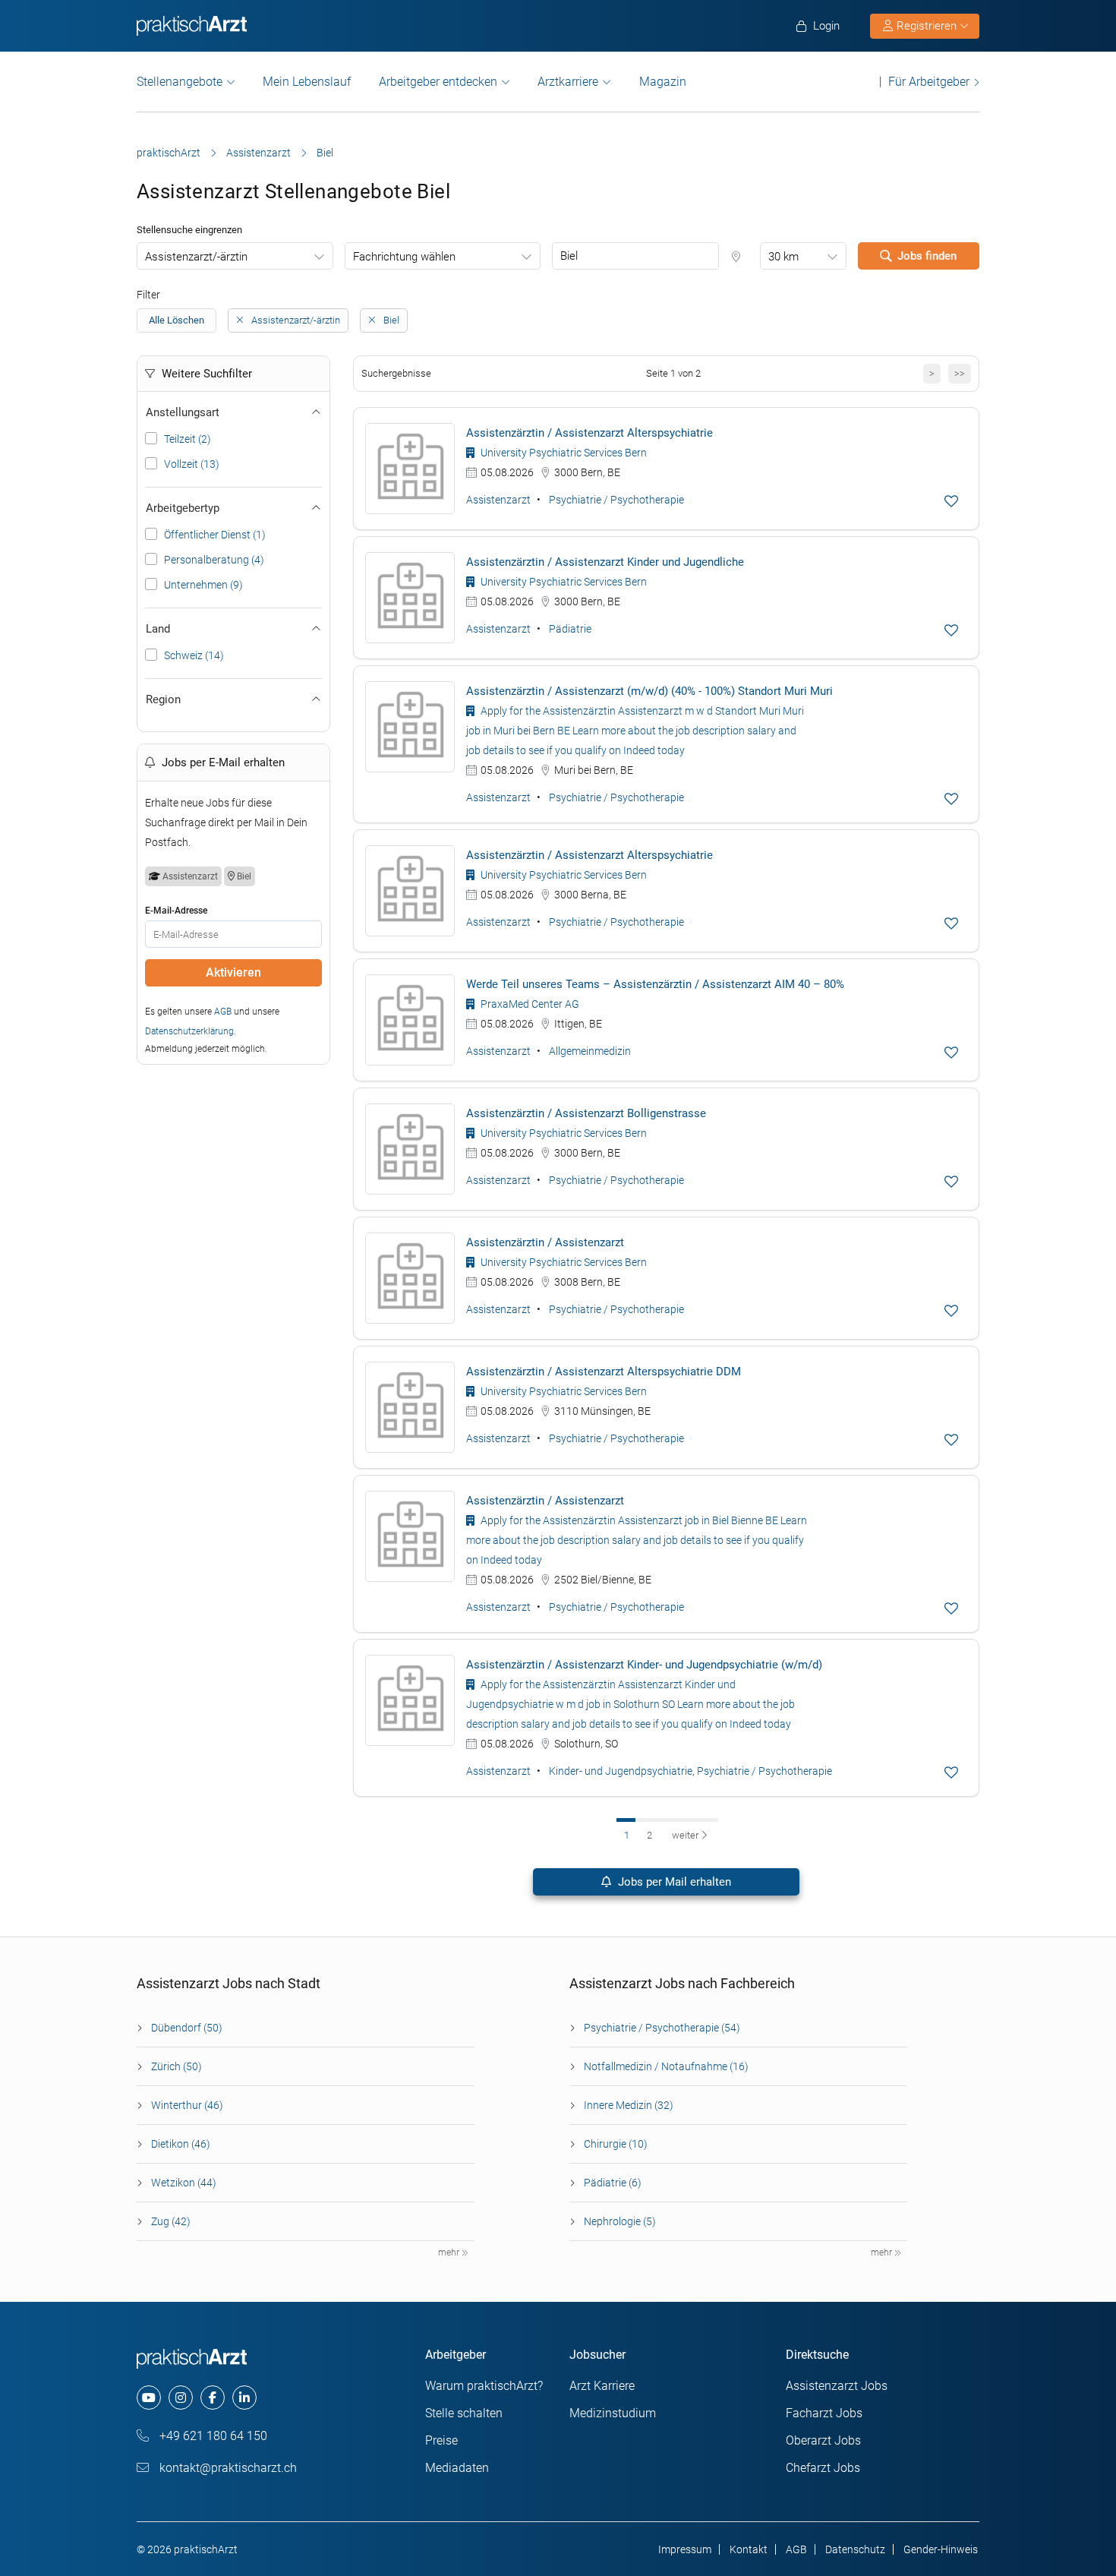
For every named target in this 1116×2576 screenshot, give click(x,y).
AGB (223, 1012)
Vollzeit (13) (192, 464)
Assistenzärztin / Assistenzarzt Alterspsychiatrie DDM (604, 1372)
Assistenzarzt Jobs (837, 2386)
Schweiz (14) (194, 655)
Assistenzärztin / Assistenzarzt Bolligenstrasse (586, 1113)
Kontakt (749, 2549)
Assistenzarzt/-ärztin (196, 257)
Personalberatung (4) (214, 560)
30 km (783, 257)
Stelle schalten (464, 2413)
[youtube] (149, 2398)
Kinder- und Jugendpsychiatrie (621, 1771)
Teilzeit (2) (188, 439)
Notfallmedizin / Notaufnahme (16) (666, 2066)
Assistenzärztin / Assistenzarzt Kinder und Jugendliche (605, 562)
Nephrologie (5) (620, 2221)
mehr (450, 2252)
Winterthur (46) (187, 2105)
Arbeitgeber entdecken (438, 82)
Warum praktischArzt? (484, 2386)
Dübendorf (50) (187, 2028)
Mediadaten (457, 2468)
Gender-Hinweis (941, 2549)
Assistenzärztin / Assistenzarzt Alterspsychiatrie (590, 433)
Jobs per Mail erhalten (673, 1882)
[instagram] (181, 2398)
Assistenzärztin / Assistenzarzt (545, 1242)
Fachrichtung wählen (404, 257)
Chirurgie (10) (616, 2144)
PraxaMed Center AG (529, 1004)
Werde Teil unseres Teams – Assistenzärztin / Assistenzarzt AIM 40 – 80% (655, 984)
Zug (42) (171, 2221)
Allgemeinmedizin (590, 1051)
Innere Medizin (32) (629, 2105)
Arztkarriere (568, 82)
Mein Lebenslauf (307, 82)
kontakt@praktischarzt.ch (227, 2468)
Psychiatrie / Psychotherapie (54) (662, 2028)
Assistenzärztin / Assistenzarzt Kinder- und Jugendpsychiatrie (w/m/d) (644, 1665)
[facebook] (213, 2398)
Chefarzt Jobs (823, 2468)
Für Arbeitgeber (929, 82)
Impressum (685, 2549)
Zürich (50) (177, 2066)
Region (163, 699)
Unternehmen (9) (203, 585)
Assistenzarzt (259, 153)
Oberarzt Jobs (823, 2440)
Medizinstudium (613, 2413)
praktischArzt (169, 153)
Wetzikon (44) (184, 2183)
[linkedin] (244, 2398)
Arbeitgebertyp (183, 508)
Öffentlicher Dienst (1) (215, 535)
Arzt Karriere (602, 2386)
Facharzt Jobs (824, 2413)
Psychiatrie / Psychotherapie (616, 500)
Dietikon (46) (181, 2144)
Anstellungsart (183, 412)
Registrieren (927, 26)
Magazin (663, 82)
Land (158, 629)
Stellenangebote (180, 82)
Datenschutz (855, 2549)
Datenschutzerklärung (189, 1031)
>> (960, 373)
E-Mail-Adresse (176, 911)
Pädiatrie (570, 629)
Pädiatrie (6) (613, 2183)
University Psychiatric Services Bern (563, 453)
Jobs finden (927, 256)
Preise (441, 2440)
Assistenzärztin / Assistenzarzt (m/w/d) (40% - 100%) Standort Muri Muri (649, 691)
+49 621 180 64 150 (212, 2436)
